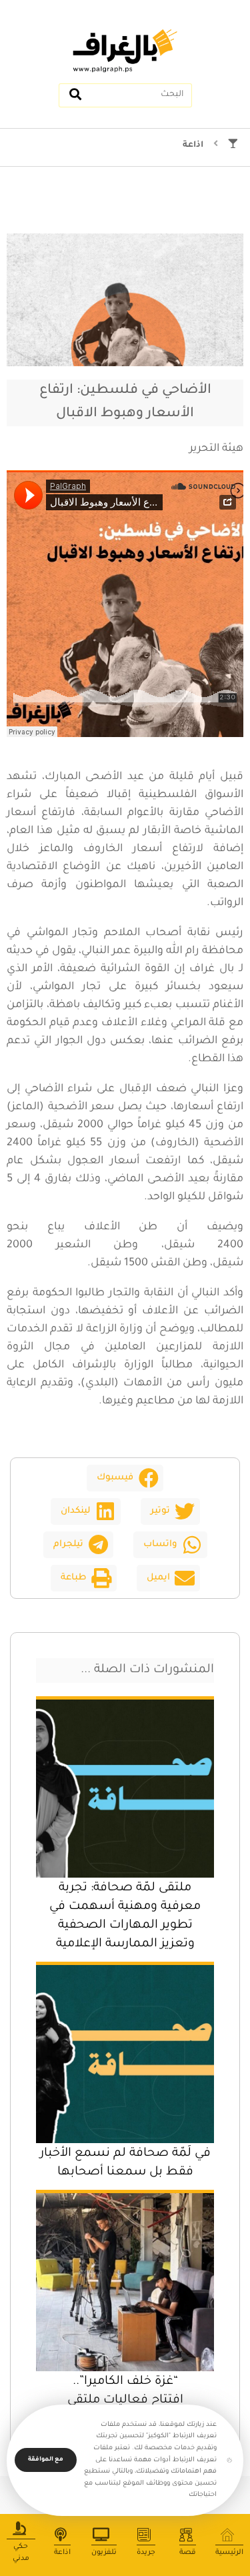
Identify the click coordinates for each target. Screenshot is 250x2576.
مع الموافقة (46, 2460)
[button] (125, 1478)
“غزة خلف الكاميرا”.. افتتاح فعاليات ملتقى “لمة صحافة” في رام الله (125, 2401)
